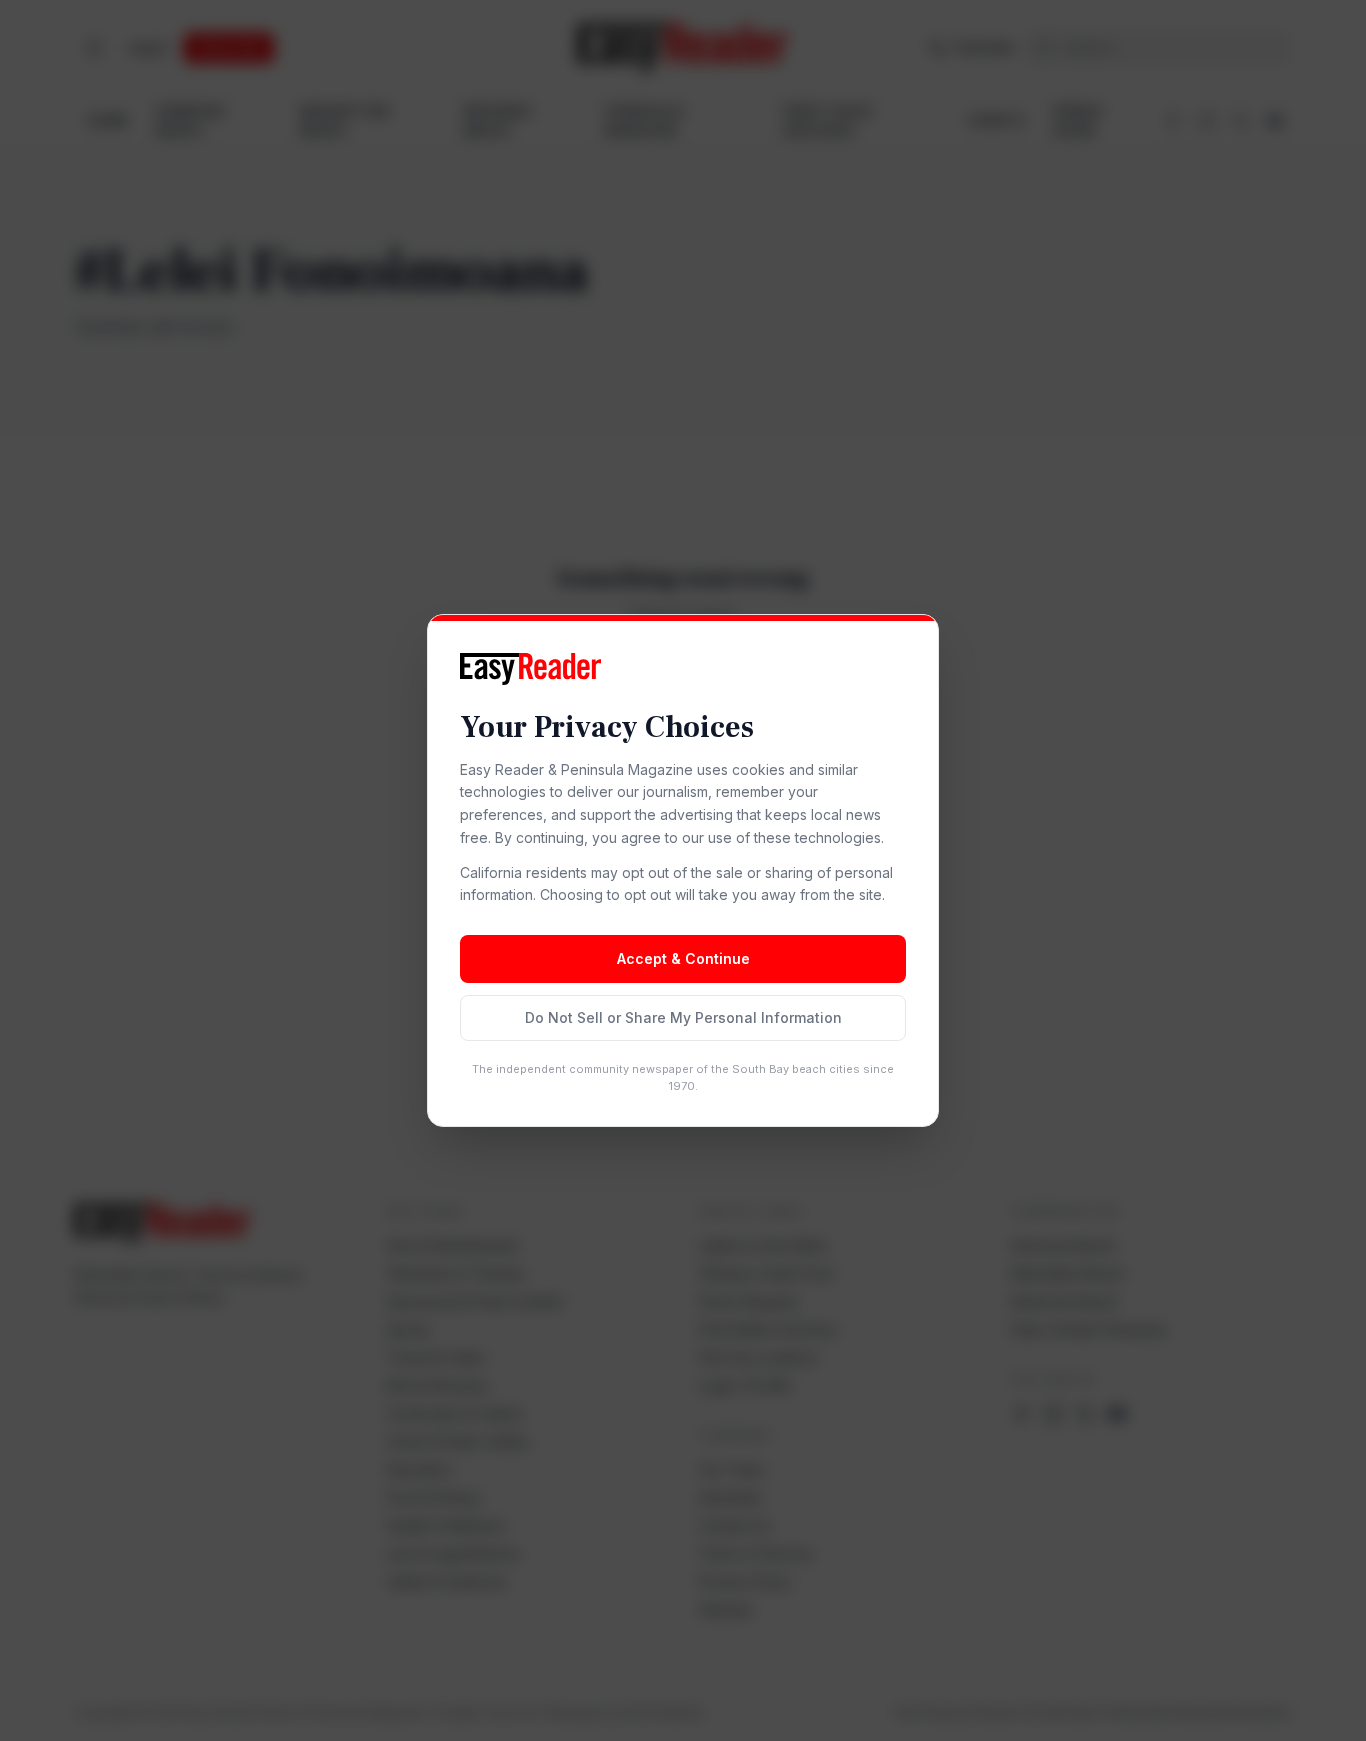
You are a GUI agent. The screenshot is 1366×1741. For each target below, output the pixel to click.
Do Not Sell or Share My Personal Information (683, 1017)
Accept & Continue (683, 958)
